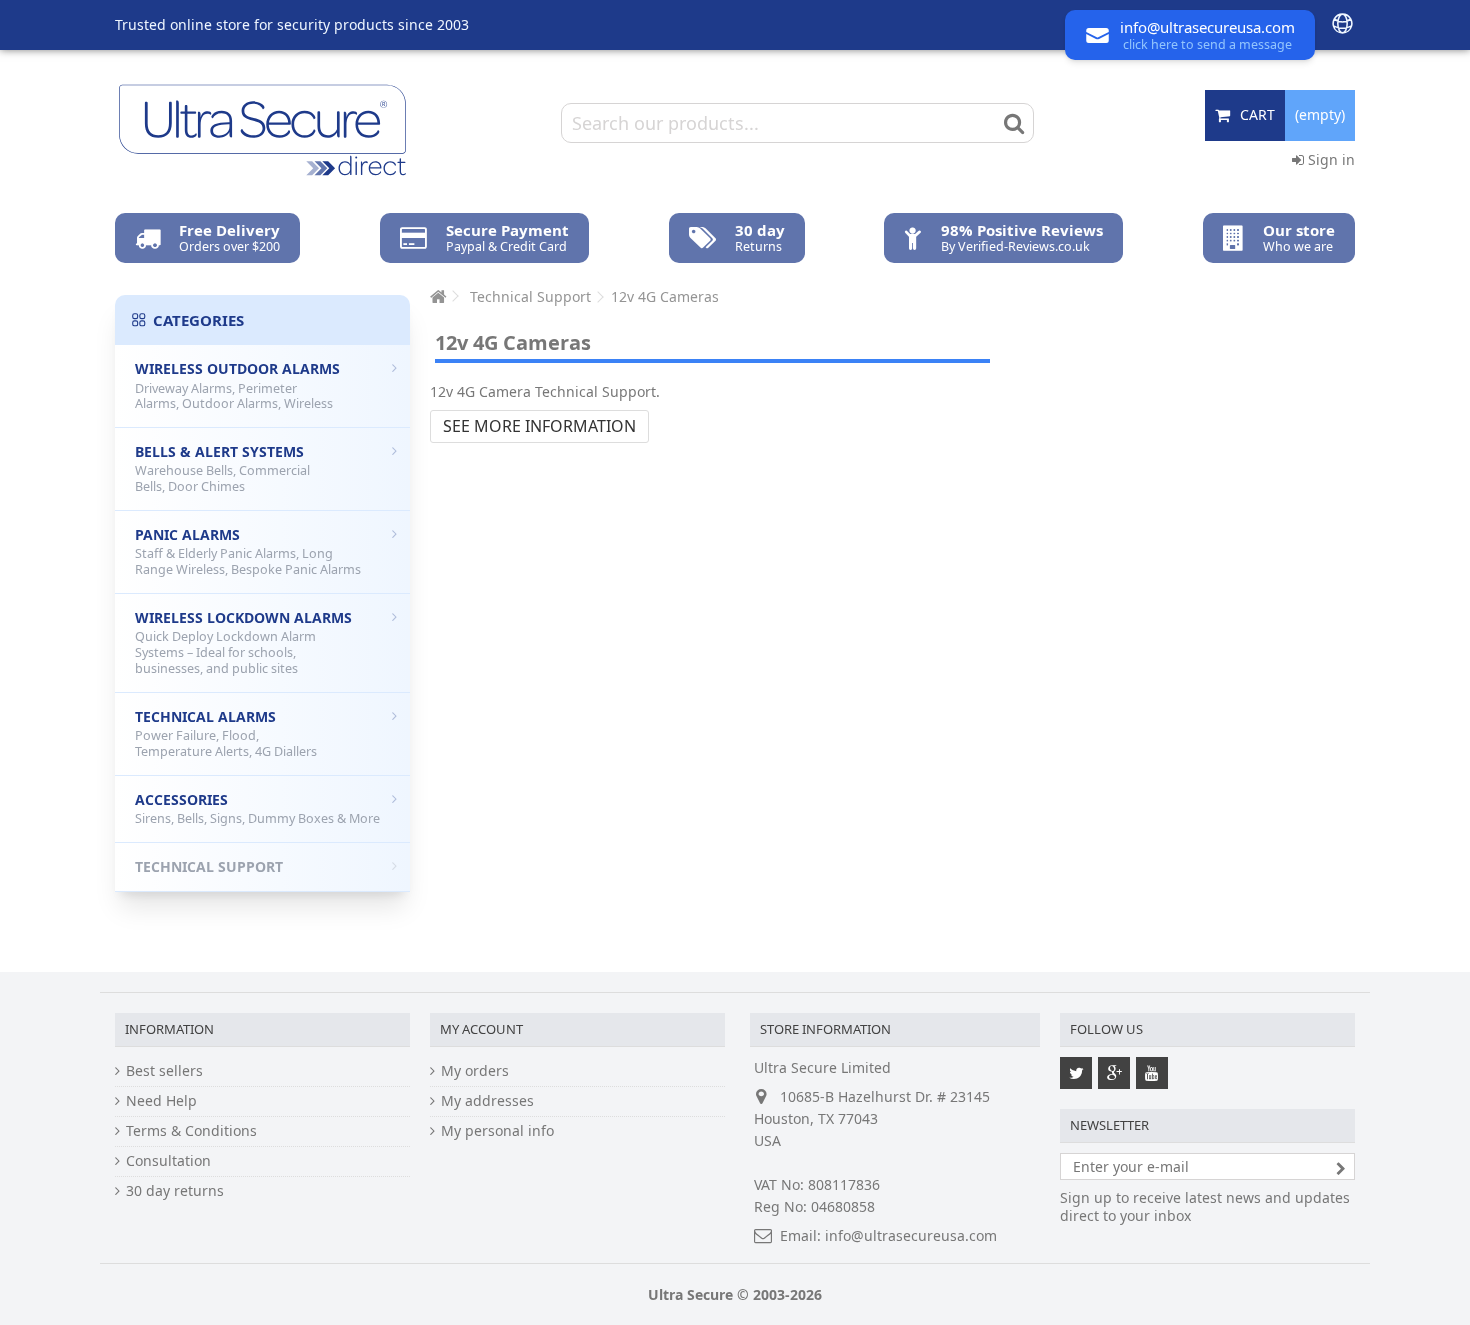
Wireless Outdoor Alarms (237, 385)
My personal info (497, 1131)
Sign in (1329, 159)
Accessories (257, 809)
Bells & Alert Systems (222, 468)
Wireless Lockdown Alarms (243, 642)
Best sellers (164, 1071)
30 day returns (175, 1191)
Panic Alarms (248, 551)
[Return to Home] (436, 296)
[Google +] (1114, 1073)
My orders (475, 1071)
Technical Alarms (226, 733)
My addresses (487, 1101)
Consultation (168, 1161)
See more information (539, 426)
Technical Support (209, 866)
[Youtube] (1152, 1073)
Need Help (161, 1101)
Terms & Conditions (191, 1131)
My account (481, 1029)
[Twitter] (1076, 1073)
